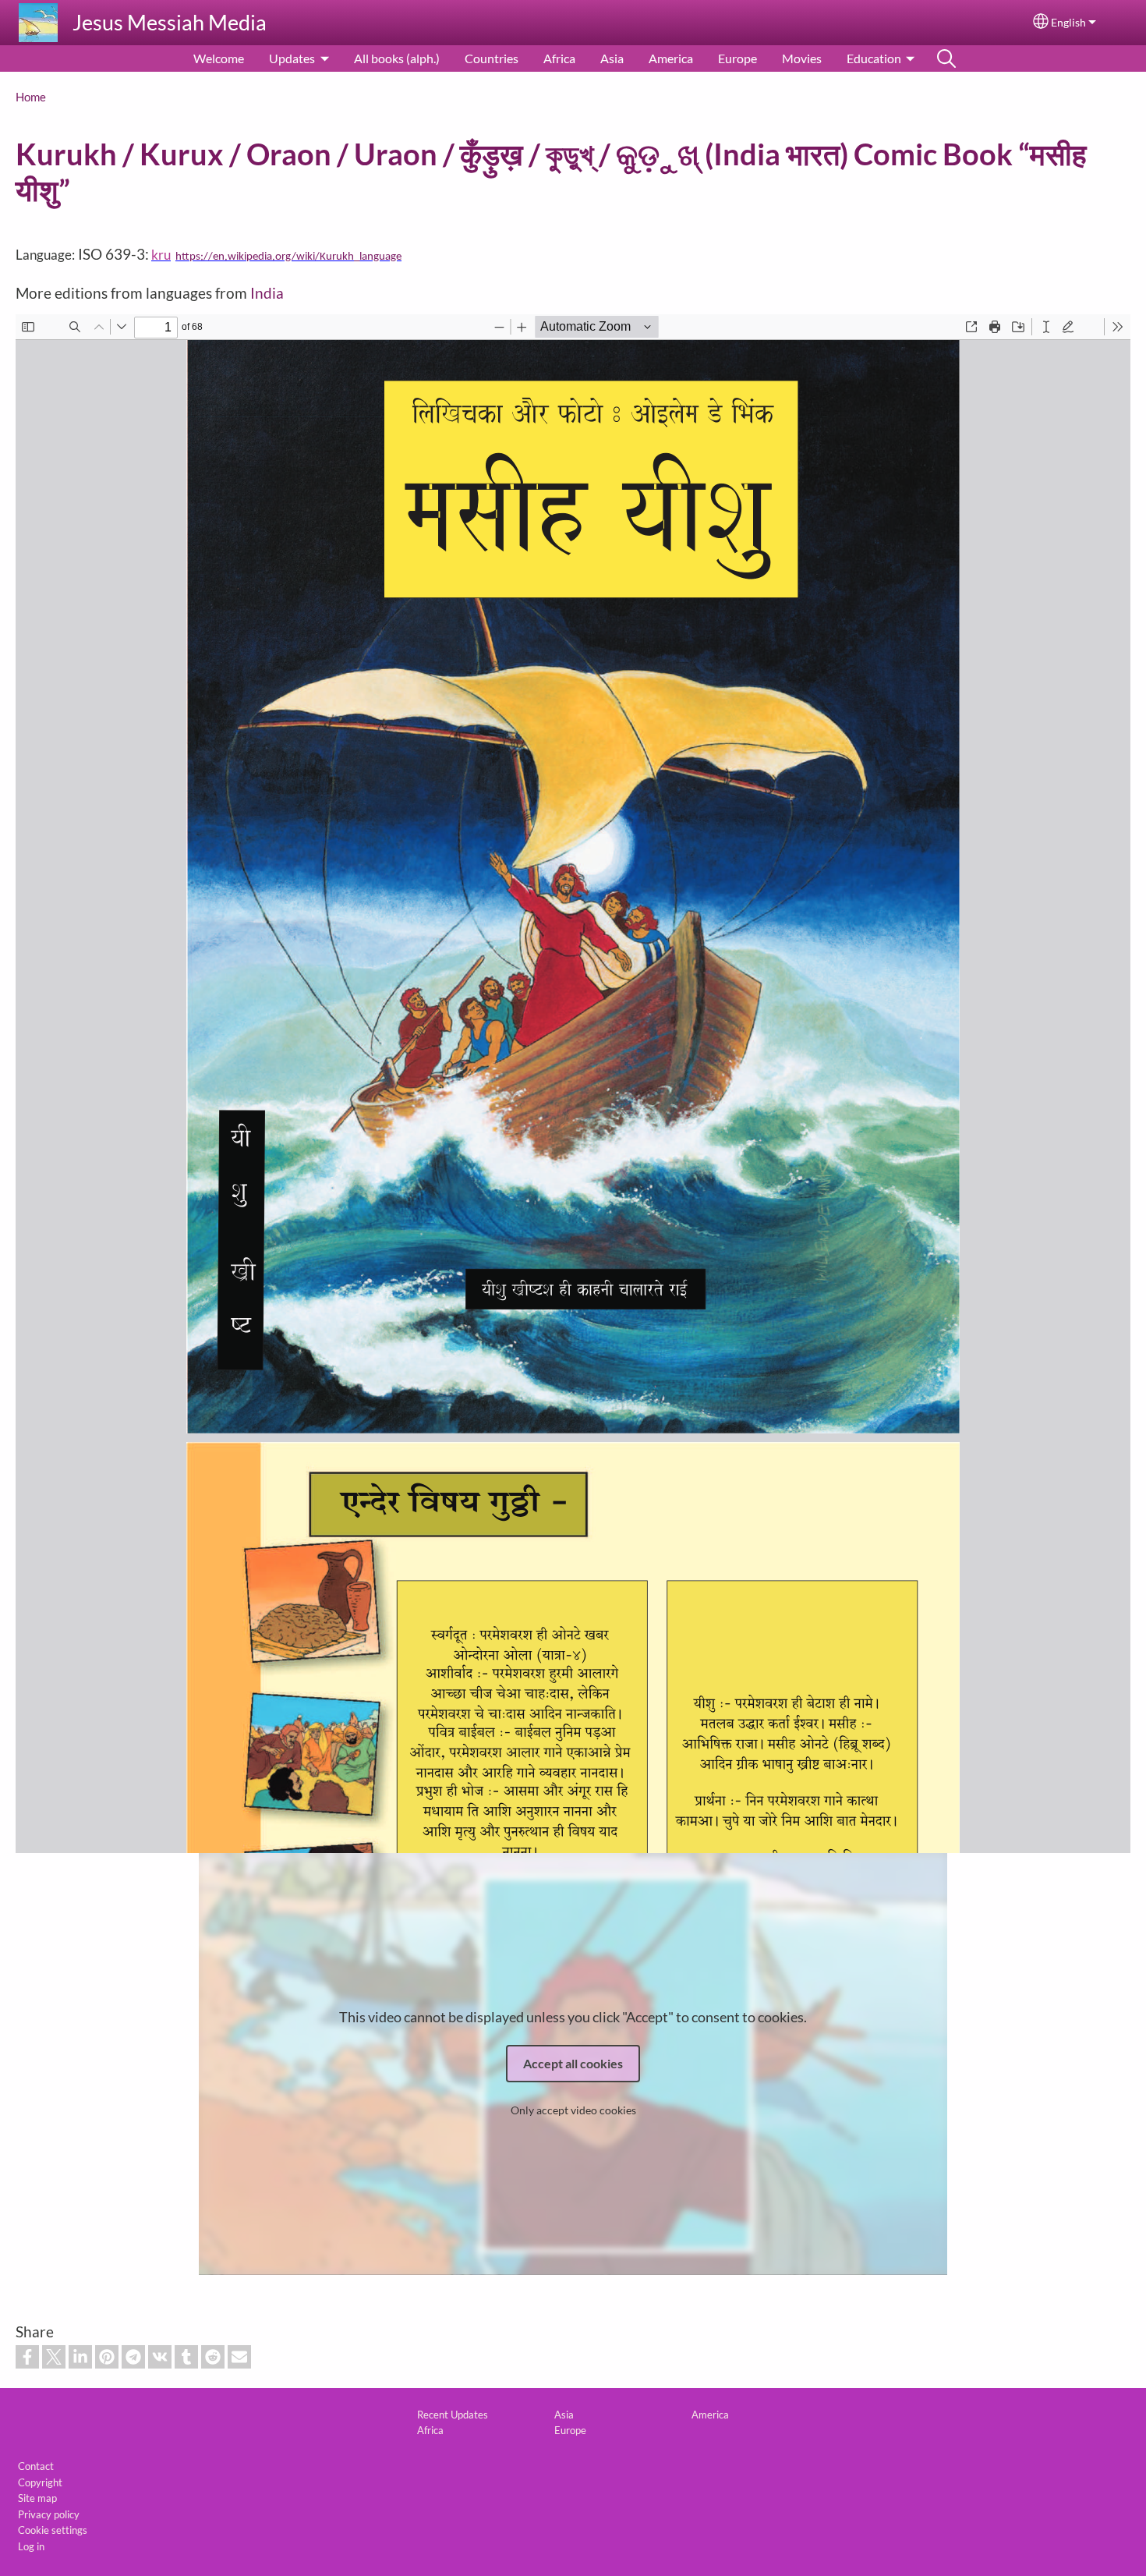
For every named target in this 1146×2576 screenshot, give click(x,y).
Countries (492, 58)
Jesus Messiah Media (170, 22)
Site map (37, 2498)
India (267, 293)
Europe (737, 58)
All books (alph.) (397, 58)
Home (31, 97)
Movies (802, 58)
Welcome (219, 58)
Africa (559, 58)
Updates (292, 58)
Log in (31, 2546)
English (1068, 23)
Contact (36, 2466)
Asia (612, 58)
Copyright (40, 2482)
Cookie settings (53, 2530)
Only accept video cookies (573, 2110)
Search (946, 58)
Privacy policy (49, 2514)
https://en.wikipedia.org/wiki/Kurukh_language (288, 257)
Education (874, 58)
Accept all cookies (573, 2063)
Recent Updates (453, 2415)
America (671, 58)
